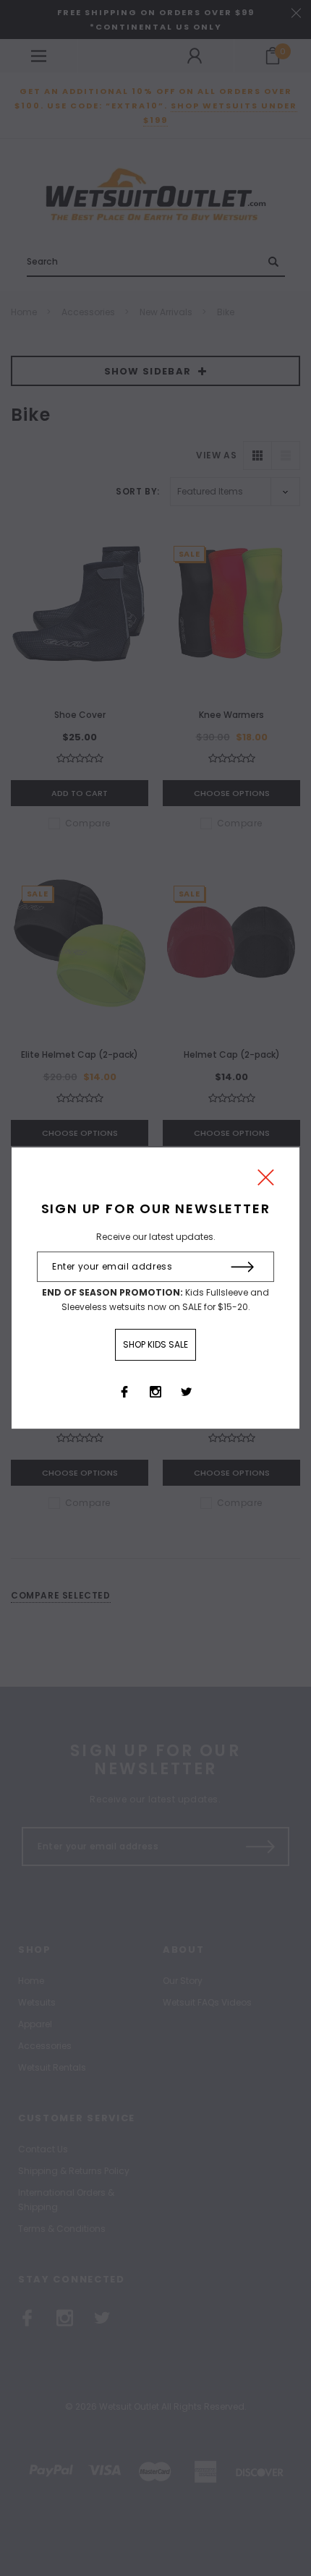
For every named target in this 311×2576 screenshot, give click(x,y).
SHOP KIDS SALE (155, 1344)
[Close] (266, 1181)
